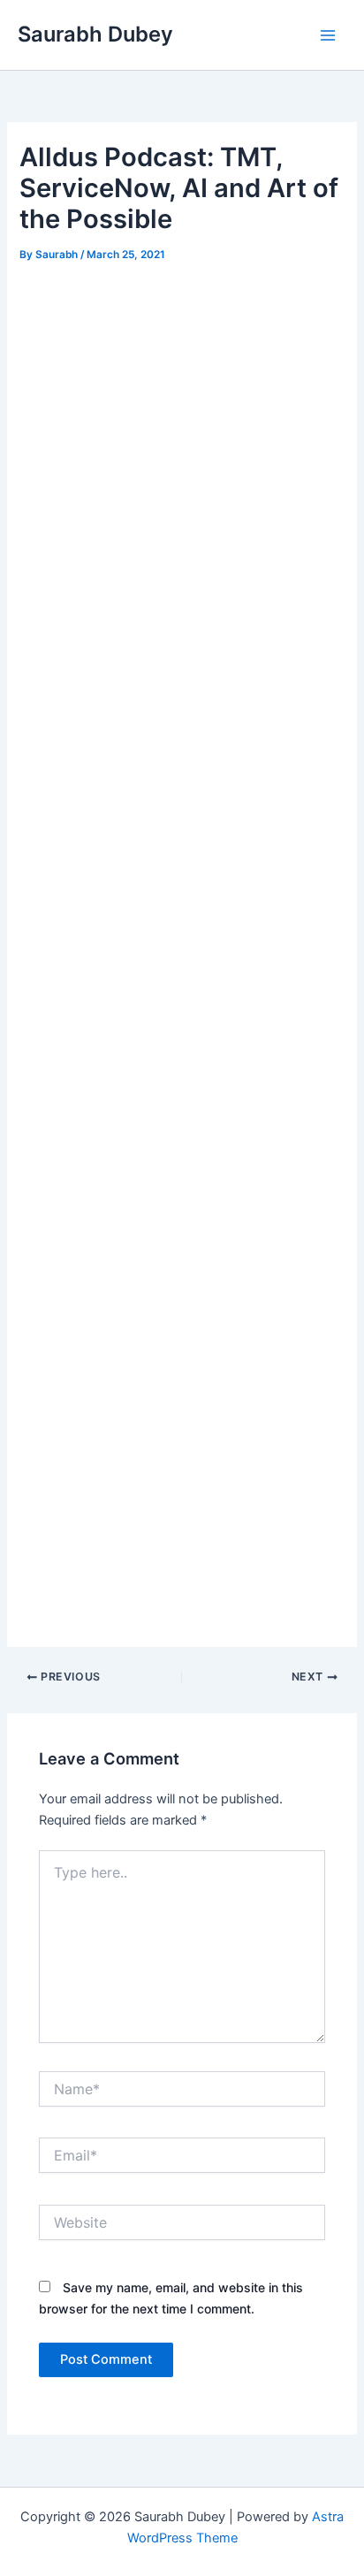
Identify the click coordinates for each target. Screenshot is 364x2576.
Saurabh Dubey (95, 34)
